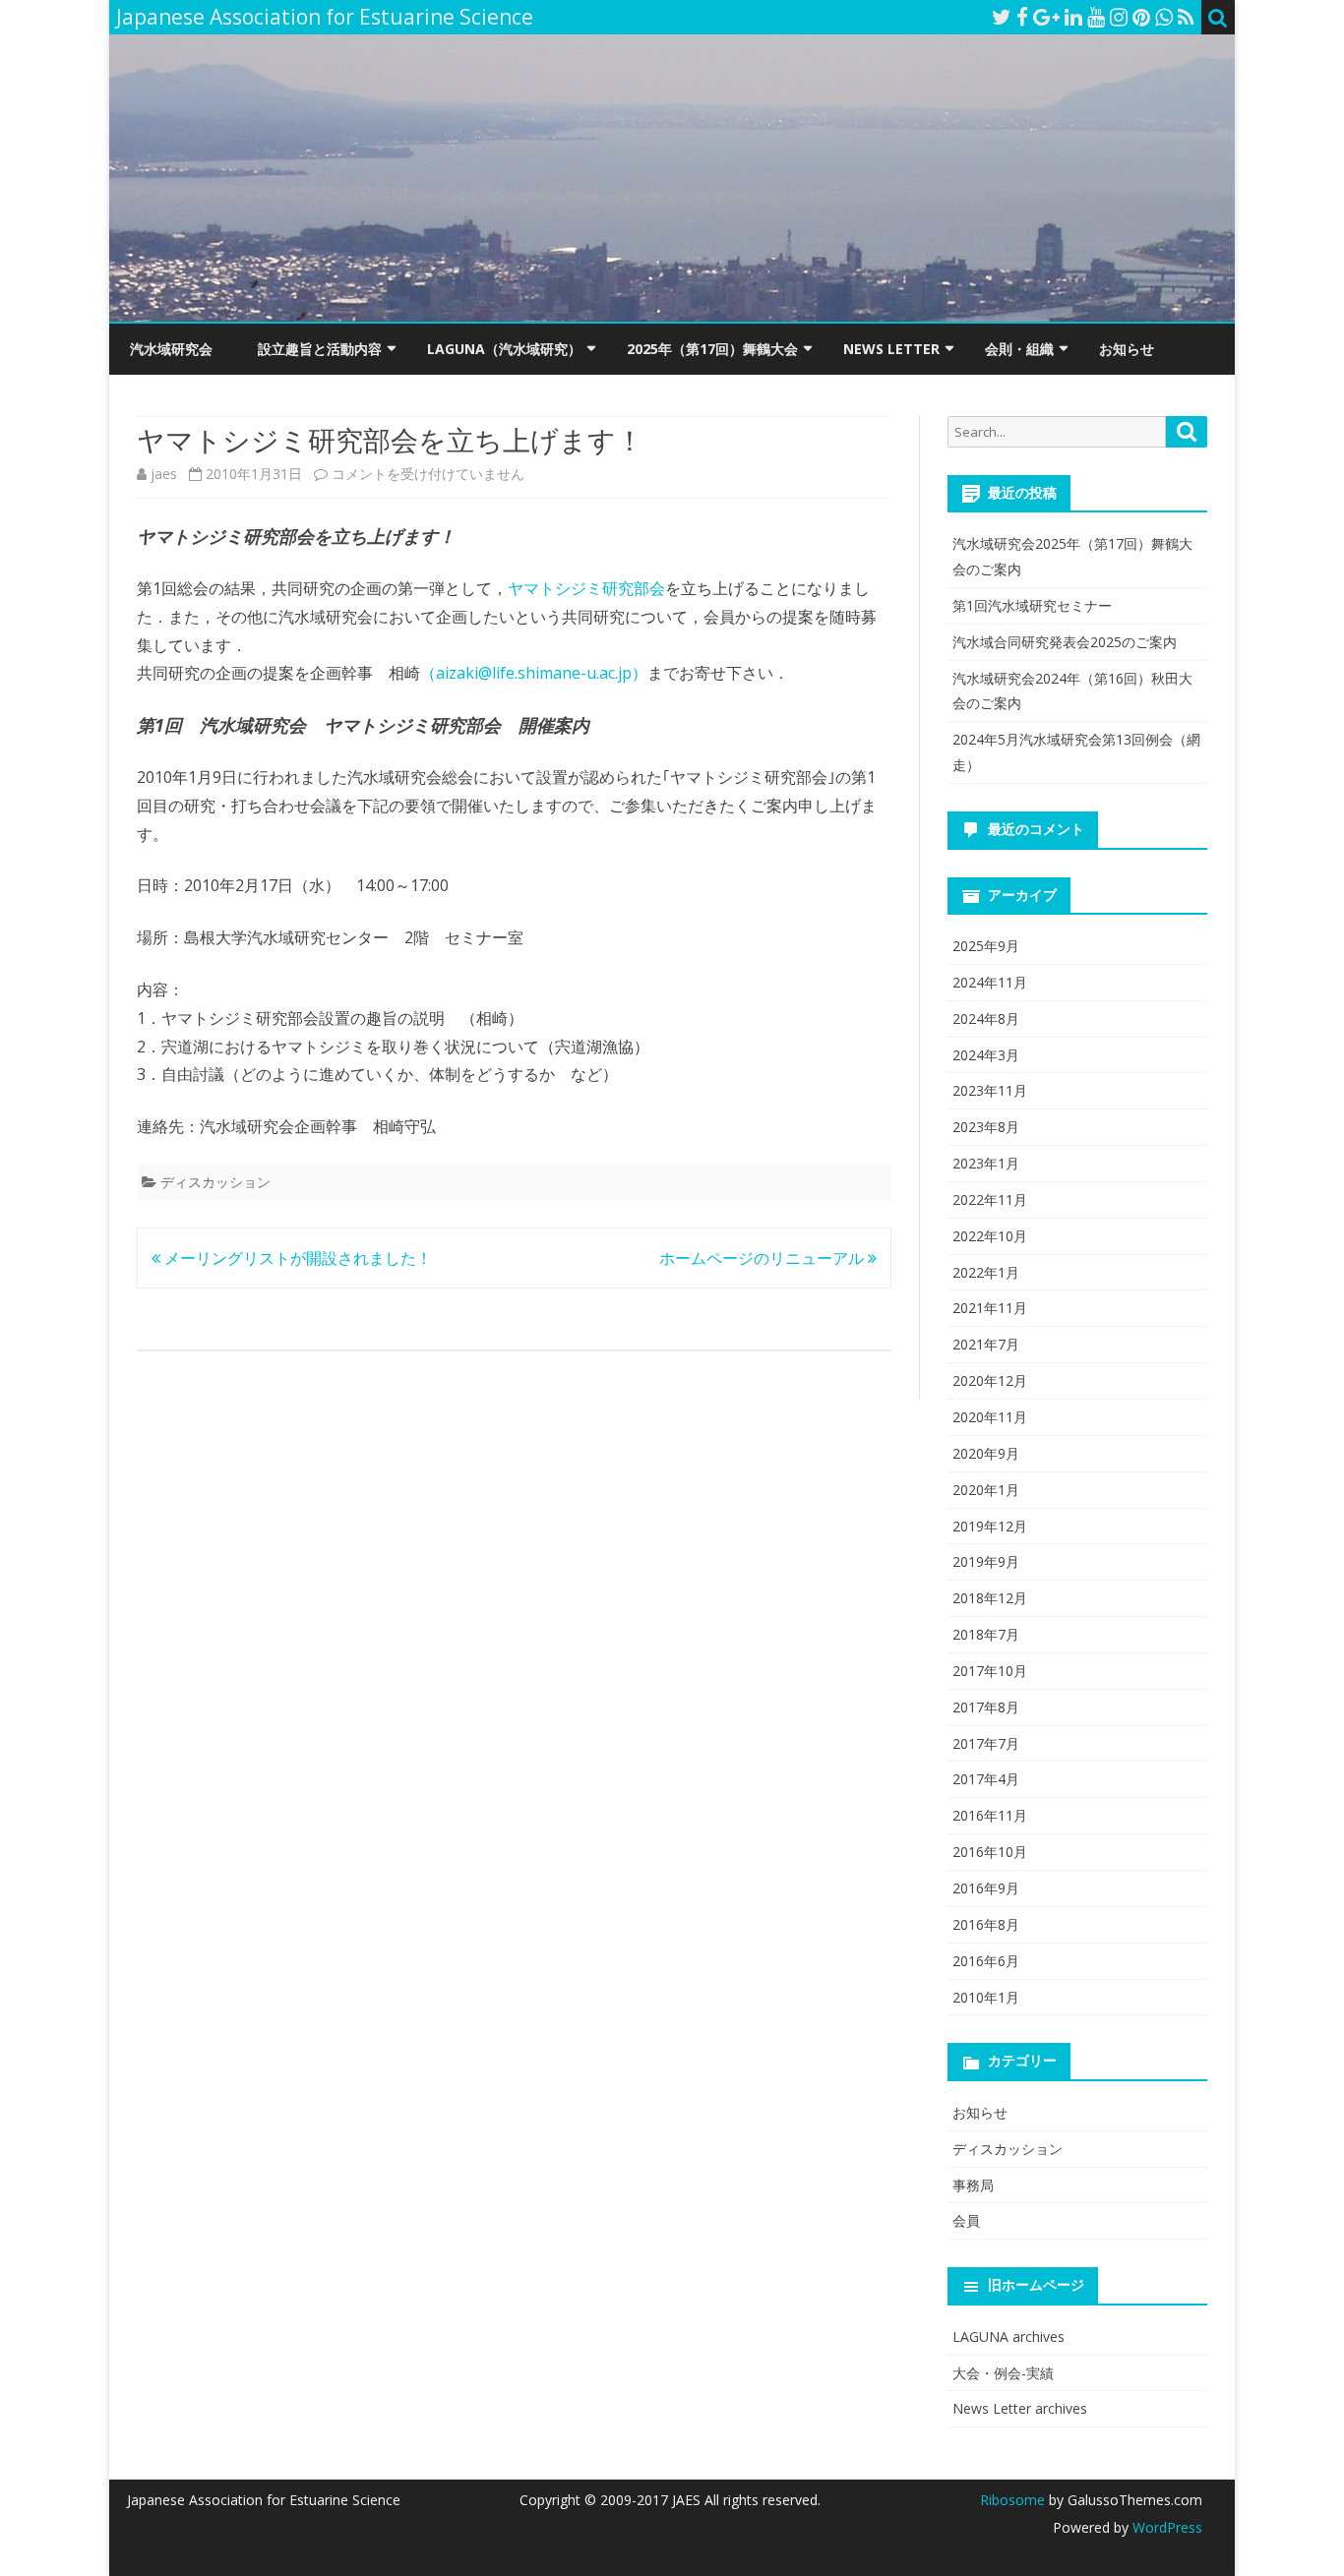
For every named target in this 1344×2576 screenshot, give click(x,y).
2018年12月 (990, 1598)
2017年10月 (990, 1671)
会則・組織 (1019, 349)
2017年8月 (986, 1707)
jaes (164, 474)
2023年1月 (986, 1163)
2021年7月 (986, 1344)
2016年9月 (986, 1888)
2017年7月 (986, 1743)
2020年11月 (990, 1417)
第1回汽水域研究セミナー (1032, 605)
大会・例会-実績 (1003, 2373)
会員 (966, 2220)
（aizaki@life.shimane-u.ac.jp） (534, 673)
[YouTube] (1096, 17)
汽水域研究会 (171, 349)
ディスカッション (215, 1182)
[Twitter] (1002, 17)
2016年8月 (986, 1924)
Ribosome (1012, 2500)
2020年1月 (986, 1490)
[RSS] (1186, 17)
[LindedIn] (1073, 17)
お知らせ (1127, 349)
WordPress (1165, 2527)
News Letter (891, 349)
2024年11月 (990, 982)
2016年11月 (990, 1815)
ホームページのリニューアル (764, 1258)
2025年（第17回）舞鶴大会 (712, 349)
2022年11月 (990, 1199)
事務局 (973, 2185)
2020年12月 (990, 1380)
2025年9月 (986, 946)
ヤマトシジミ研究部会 (586, 588)
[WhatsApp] (1164, 17)
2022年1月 (986, 1272)
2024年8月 (986, 1018)
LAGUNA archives (1008, 2336)
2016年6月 (986, 1961)
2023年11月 (990, 1090)
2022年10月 (990, 1236)
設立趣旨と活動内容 (320, 349)
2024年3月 (986, 1055)
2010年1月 (986, 1997)
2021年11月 (990, 1308)
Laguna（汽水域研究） (504, 349)
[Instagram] (1119, 17)
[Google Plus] (1046, 17)
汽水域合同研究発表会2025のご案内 (1065, 642)
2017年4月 (986, 1779)
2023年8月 (986, 1127)
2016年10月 (990, 1852)
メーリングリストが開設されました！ (296, 1258)
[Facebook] (1022, 17)
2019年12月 (990, 1526)
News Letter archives (1020, 2408)
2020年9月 (986, 1453)
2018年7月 (986, 1634)
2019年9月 (986, 1561)
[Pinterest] (1141, 17)
